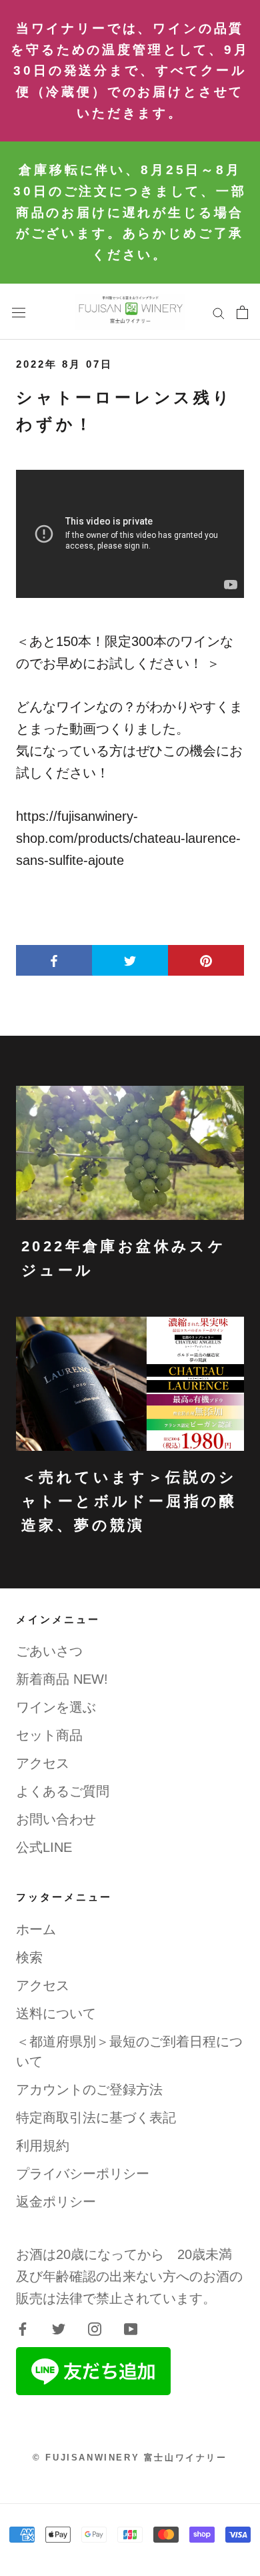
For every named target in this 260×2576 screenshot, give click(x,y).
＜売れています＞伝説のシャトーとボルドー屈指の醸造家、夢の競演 (129, 1502)
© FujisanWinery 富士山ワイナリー (130, 2458)
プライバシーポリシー (83, 2174)
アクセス (43, 1763)
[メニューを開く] (19, 312)
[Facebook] (23, 2328)
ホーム (36, 1929)
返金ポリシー (56, 2202)
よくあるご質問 (63, 1791)
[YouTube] (131, 2328)
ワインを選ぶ (56, 1707)
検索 (29, 1957)
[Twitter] (59, 2328)
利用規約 (43, 2146)
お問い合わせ (56, 1819)
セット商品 (49, 1735)
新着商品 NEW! (62, 1679)
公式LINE (44, 1847)
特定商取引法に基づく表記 (96, 2118)
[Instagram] (95, 2328)
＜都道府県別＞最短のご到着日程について (129, 2051)
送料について (56, 2013)
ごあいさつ (49, 1651)
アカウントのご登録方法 (89, 2089)
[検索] (219, 312)
